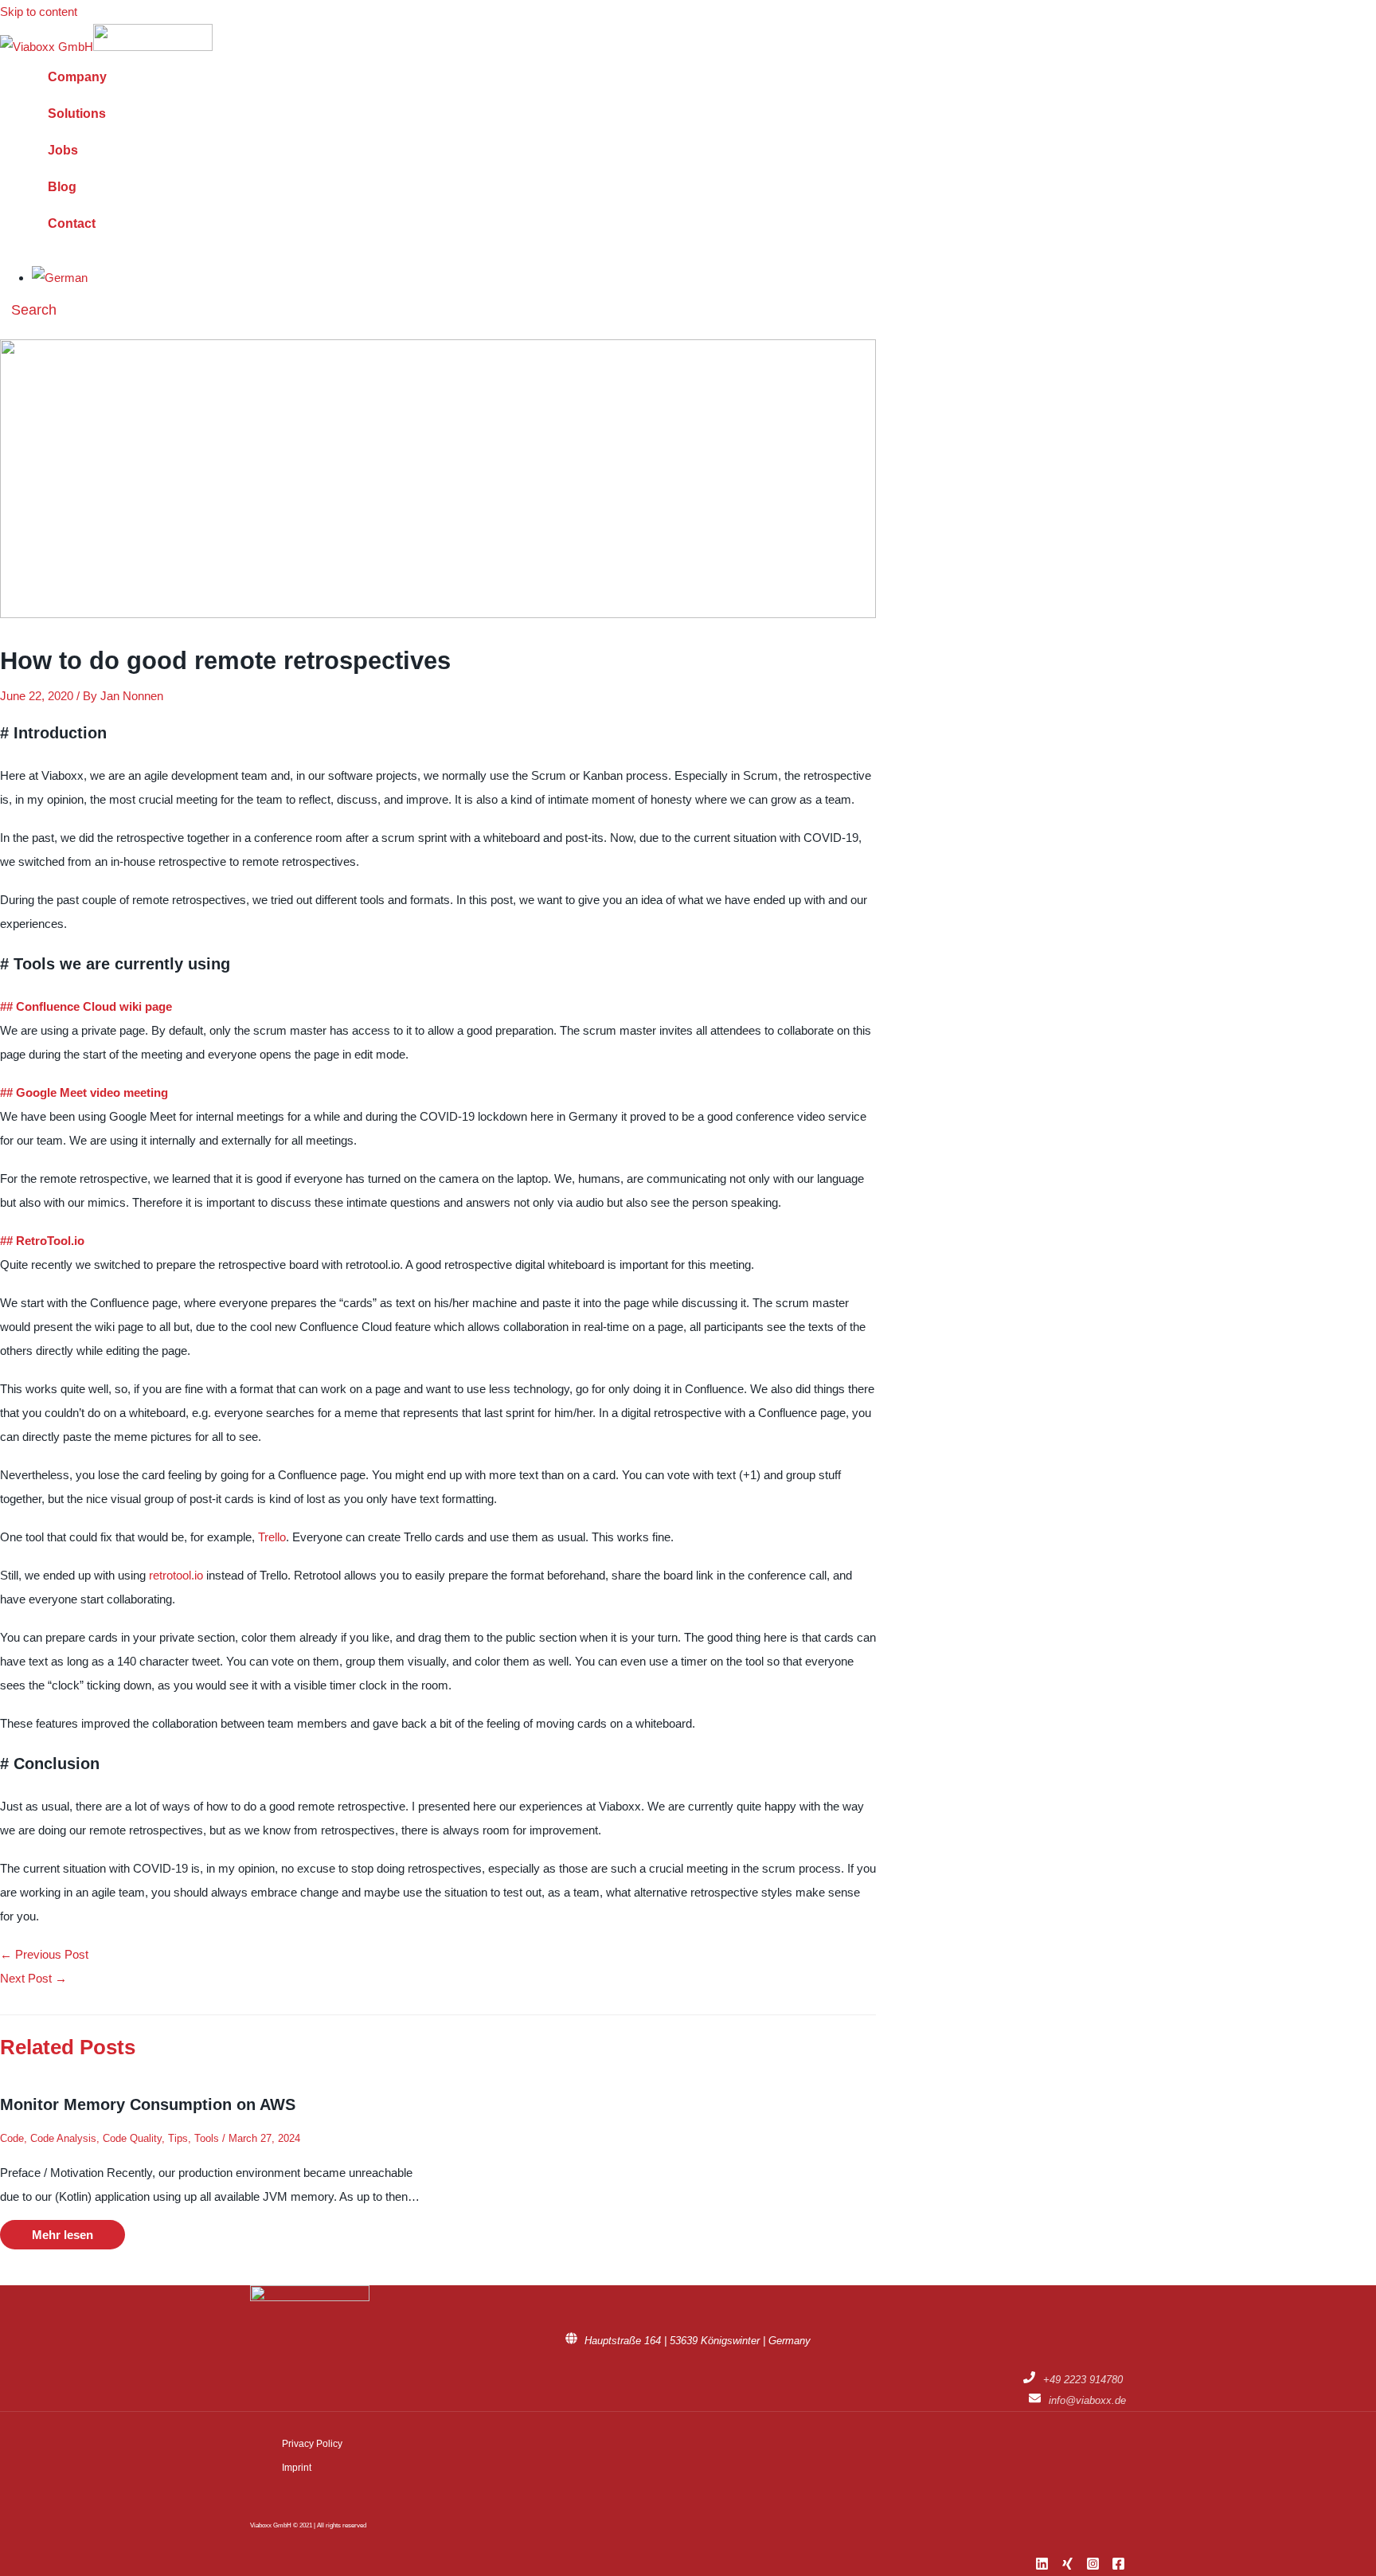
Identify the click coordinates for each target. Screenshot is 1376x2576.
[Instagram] (1093, 2566)
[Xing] (1067, 2566)
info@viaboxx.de (1087, 2400)
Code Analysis (63, 2138)
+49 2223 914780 (1083, 2380)
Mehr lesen (63, 2235)
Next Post (33, 1978)
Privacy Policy (312, 2444)
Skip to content (39, 12)
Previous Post (44, 1954)
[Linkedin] (1042, 2566)
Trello (272, 1537)
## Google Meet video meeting (84, 1092)
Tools (207, 2138)
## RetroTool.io (42, 1241)
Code (12, 2138)
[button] (28, 310)
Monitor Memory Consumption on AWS (148, 2104)
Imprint (297, 2468)
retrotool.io (176, 1575)
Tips (178, 2138)
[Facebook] (1118, 2566)
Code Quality (132, 2138)
